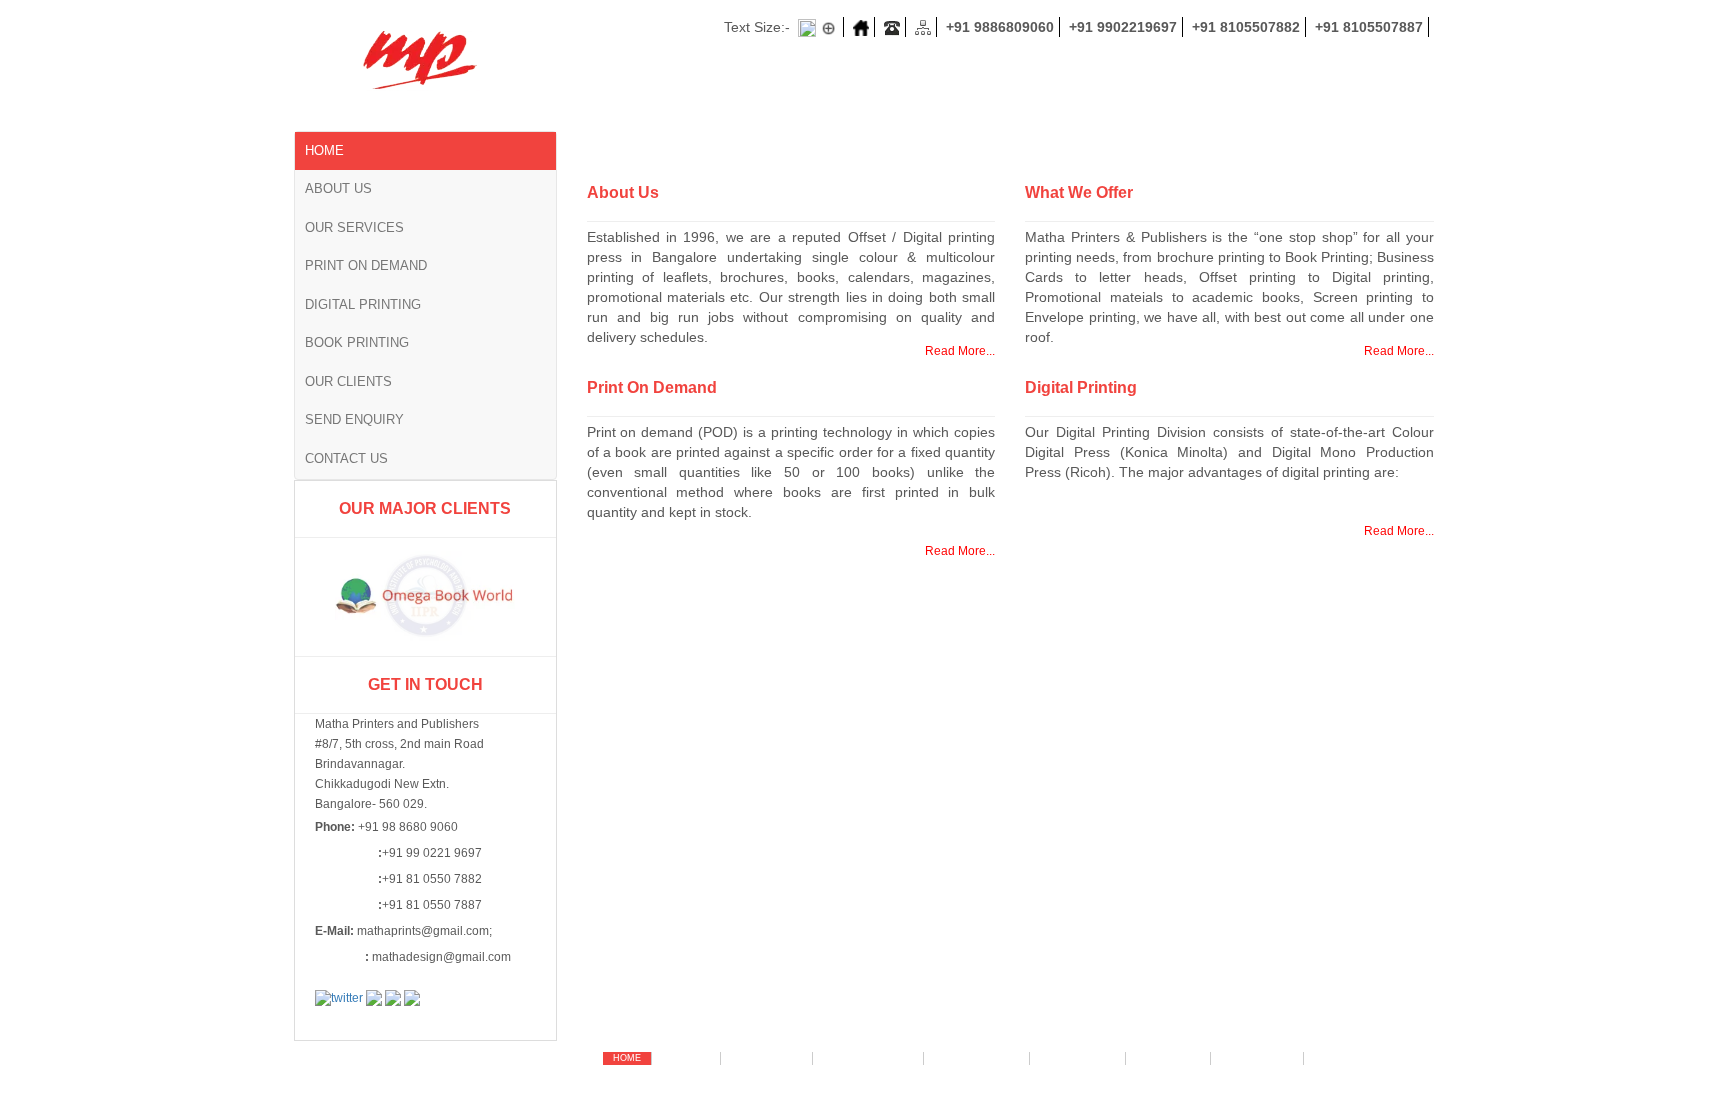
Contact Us (346, 458)
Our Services (354, 227)
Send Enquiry (354, 419)
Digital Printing (363, 304)
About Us (338, 188)
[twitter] (339, 998)
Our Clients (348, 381)
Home (324, 150)
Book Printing (357, 342)
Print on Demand (366, 265)
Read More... (960, 351)
